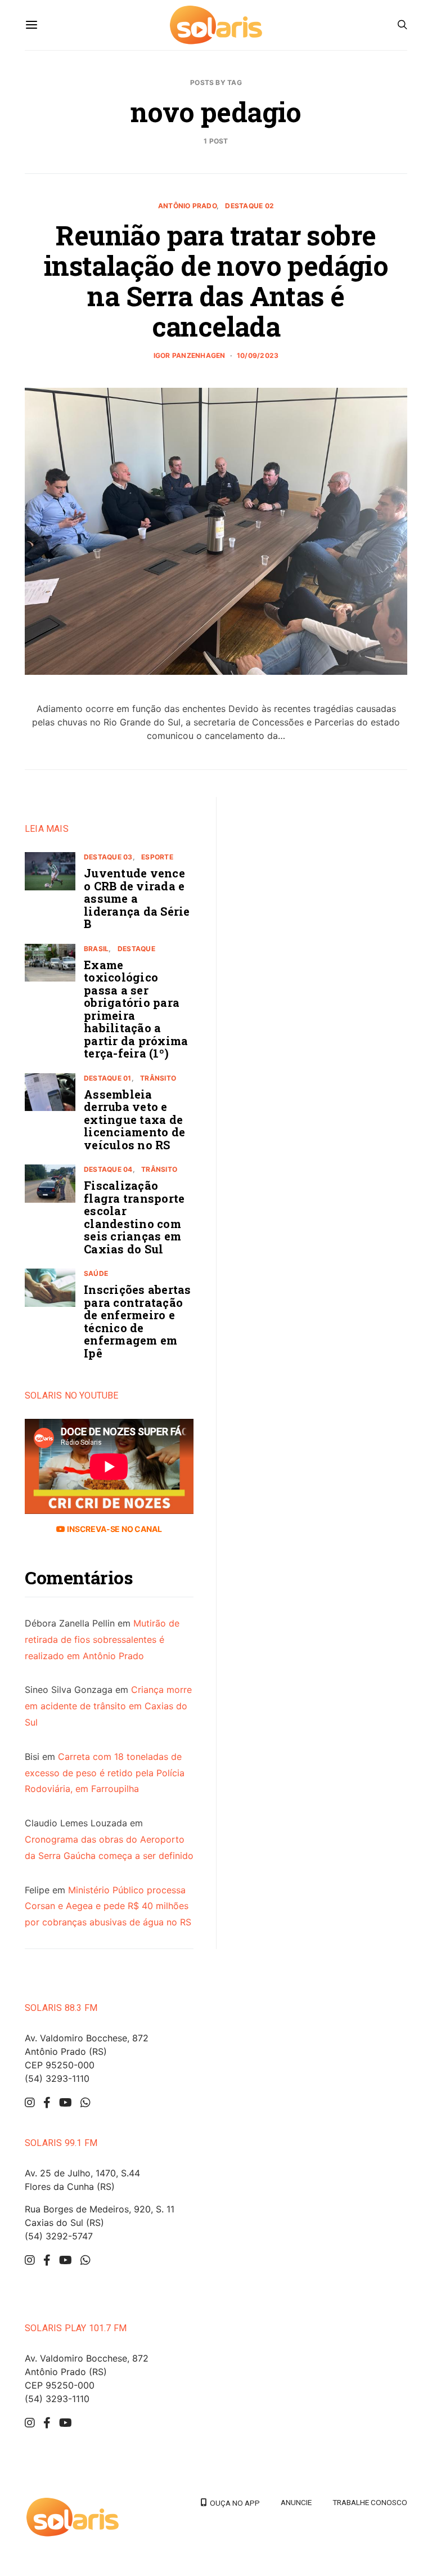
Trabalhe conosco (370, 2502)
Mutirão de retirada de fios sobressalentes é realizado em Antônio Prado (102, 1639)
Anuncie (296, 2502)
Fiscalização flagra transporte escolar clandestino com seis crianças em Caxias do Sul (134, 1217)
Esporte (157, 857)
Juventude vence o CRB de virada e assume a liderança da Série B (137, 898)
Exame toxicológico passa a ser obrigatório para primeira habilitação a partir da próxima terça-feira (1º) (136, 1009)
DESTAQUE (136, 949)
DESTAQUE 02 (249, 206)
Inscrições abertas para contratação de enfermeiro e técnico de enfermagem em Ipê (138, 1321)
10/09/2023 (258, 355)
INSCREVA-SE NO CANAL (113, 1529)
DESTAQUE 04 (108, 1169)
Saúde (96, 1273)
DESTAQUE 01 (108, 1078)
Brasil (96, 949)
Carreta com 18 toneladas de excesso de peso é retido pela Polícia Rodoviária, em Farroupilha (105, 1773)
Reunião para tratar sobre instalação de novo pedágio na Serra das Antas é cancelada (216, 281)
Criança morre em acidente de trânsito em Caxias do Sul (108, 1706)
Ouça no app (233, 2503)
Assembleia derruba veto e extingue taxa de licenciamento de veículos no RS (134, 1119)
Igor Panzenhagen (190, 355)
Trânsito (158, 1078)
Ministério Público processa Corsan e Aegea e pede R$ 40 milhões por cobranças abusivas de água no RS (108, 1906)
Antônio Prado (187, 206)
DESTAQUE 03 (108, 857)
